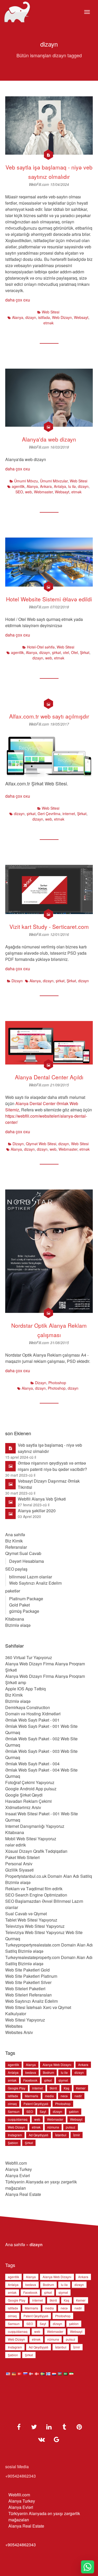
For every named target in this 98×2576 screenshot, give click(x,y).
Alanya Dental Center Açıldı (49, 1077)
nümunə (53, 2127)
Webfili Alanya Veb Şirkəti (42, 1499)
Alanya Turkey (19, 2169)
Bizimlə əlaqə (18, 1625)
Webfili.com (16, 2163)
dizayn (31, 317)
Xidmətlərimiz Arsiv (23, 1807)
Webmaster (43, 492)
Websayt (81, 317)
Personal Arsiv (19, 1864)
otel (66, 652)
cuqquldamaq (18, 2119)
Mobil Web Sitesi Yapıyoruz (31, 1839)
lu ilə (72, 486)
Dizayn (17, 981)
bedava (31, 2072)
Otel (74, 652)
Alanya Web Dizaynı (57, 2065)
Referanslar (16, 1547)
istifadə (44, 317)
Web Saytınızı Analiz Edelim (35, 1583)
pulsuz (71, 2127)
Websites (14, 2026)
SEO (19, 492)
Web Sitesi (51, 312)
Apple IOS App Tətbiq (25, 1689)
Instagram (15, 2135)
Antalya (60, 486)
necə (64, 2096)
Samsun (14, 2111)
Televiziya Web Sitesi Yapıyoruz (35, 1926)
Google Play (17, 2088)
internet (69, 814)
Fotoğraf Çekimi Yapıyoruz (30, 1782)
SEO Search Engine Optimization (36, 1895)
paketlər (13, 1591)
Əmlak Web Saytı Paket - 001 (32, 1720)
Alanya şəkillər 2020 (37, 1511)
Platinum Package (26, 1599)
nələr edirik (16, 1845)
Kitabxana (15, 1619)
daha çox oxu (18, 300)
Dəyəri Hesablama (27, 1561)
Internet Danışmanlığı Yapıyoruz (35, 1826)
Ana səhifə (15, 1535)
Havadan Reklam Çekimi (28, 1801)
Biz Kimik (14, 1541)
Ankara (46, 486)
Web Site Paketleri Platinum (31, 1976)
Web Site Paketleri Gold (27, 1970)
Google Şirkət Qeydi (24, 1795)
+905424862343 (21, 2545)
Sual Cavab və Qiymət (26, 1914)
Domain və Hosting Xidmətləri (33, 1714)
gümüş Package (24, 1611)
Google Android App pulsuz (31, 1789)
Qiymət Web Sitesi (41, 1144)
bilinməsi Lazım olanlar (31, 1577)
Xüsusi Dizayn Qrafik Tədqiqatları (36, 1851)
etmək (48, 323)
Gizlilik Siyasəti (19, 1870)
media (49, 2096)
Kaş (67, 2088)
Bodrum (48, 2072)
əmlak (12, 2080)
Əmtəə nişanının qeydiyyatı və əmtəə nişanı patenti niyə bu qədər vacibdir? (52, 1466)
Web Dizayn (62, 317)
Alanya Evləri (18, 2175)
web (28, 492)
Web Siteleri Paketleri (25, 1989)
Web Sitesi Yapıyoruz (25, 2020)
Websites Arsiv (19, 2032)
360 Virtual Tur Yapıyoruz (29, 1657)
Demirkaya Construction (28, 1707)
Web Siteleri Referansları (28, 1995)
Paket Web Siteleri (22, 1857)
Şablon (13, 2143)
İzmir (77, 2135)
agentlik (18, 486)
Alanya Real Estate (23, 2194)
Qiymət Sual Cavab (23, 1553)
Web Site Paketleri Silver (28, 1982)
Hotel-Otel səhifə (41, 647)
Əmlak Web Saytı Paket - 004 (32, 1764)
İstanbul (61, 2135)
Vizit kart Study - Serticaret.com (49, 927)
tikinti (53, 2088)
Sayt (43, 2111)
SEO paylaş (16, 1569)
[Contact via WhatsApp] (88, 2567)
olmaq (12, 2104)
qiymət (63, 2080)
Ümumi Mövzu (26, 481)
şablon (74, 2111)
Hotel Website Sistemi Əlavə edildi (49, 599)
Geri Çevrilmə (49, 814)
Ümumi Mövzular (54, 481)
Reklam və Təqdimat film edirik (34, 1889)
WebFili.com (40, 184)
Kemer (81, 2088)
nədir (78, 2096)
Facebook (30, 2080)
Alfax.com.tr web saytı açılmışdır (49, 716)
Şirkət (85, 652)
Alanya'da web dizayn (49, 439)
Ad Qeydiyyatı (39, 2135)
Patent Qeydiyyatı (36, 2104)
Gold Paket (19, 1605)
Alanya (18, 317)
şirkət (56, 652)
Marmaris (31, 2096)
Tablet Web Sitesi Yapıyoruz (31, 1920)
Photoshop (57, 1383)
